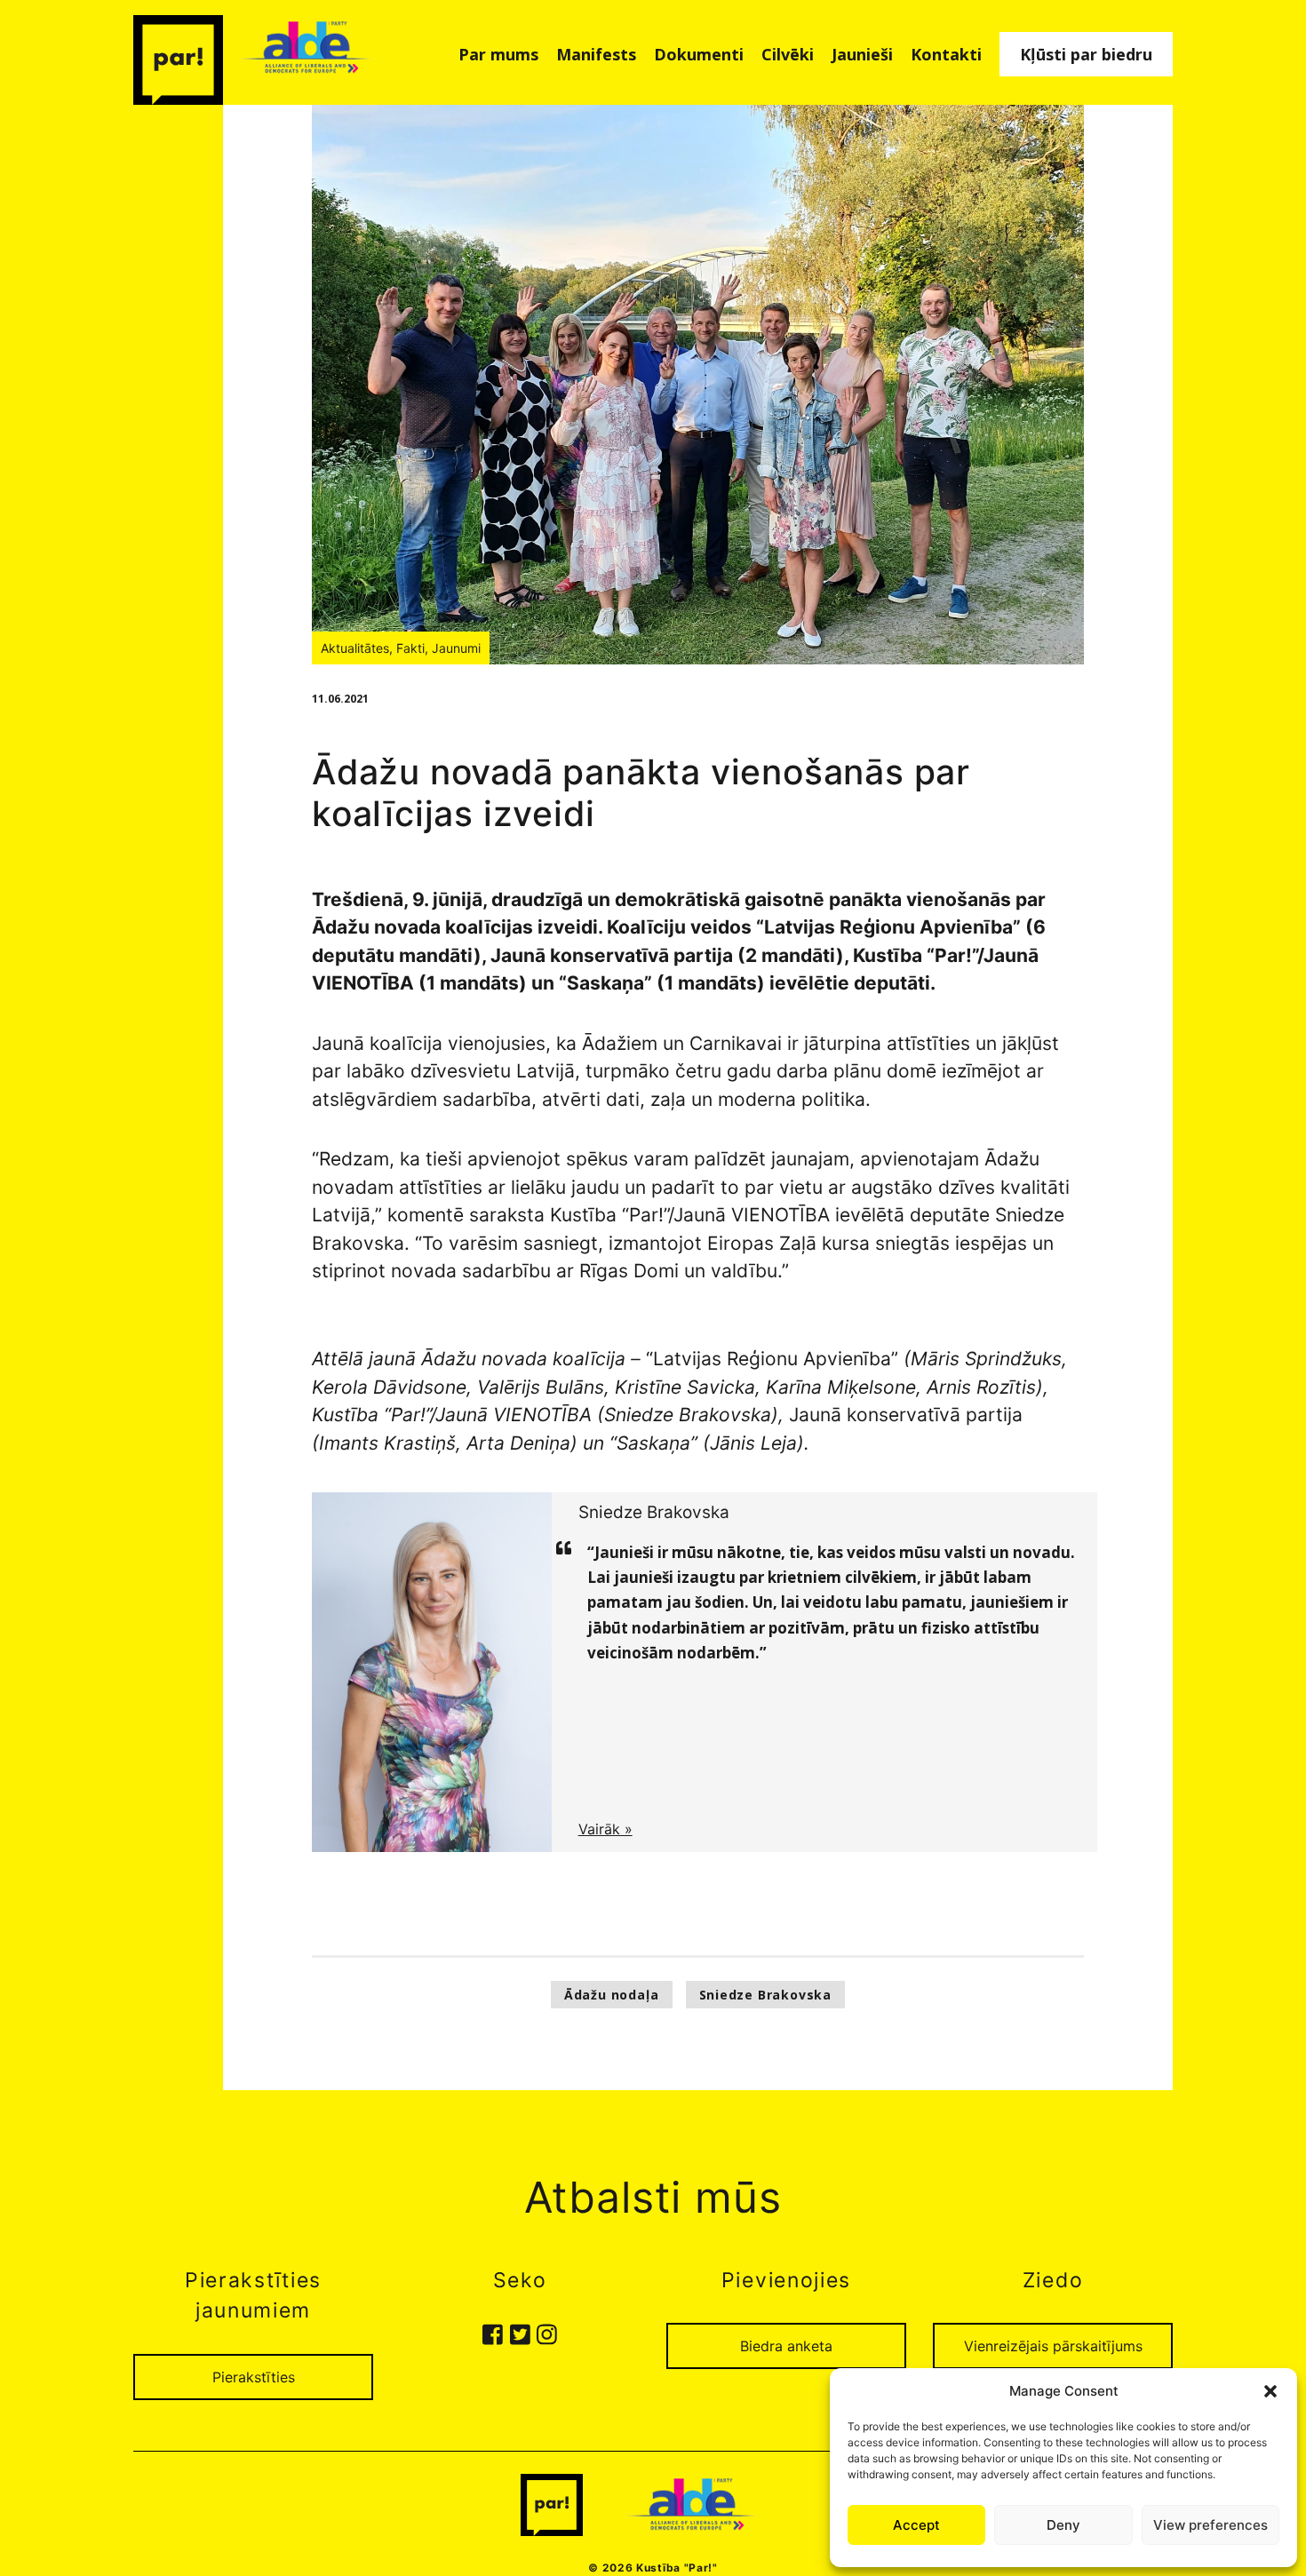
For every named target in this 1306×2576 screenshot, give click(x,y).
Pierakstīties (254, 2377)
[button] (1270, 2391)
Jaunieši (862, 54)
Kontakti (946, 54)
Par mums (498, 54)
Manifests (596, 54)
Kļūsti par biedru (1086, 54)
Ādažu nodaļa (612, 1995)
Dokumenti (699, 54)
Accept (916, 2525)
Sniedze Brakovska (766, 1995)
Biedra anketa (786, 2346)
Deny (1063, 2525)
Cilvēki (788, 54)
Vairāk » (605, 1829)
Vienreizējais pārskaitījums (1053, 2346)
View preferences (1210, 2525)
